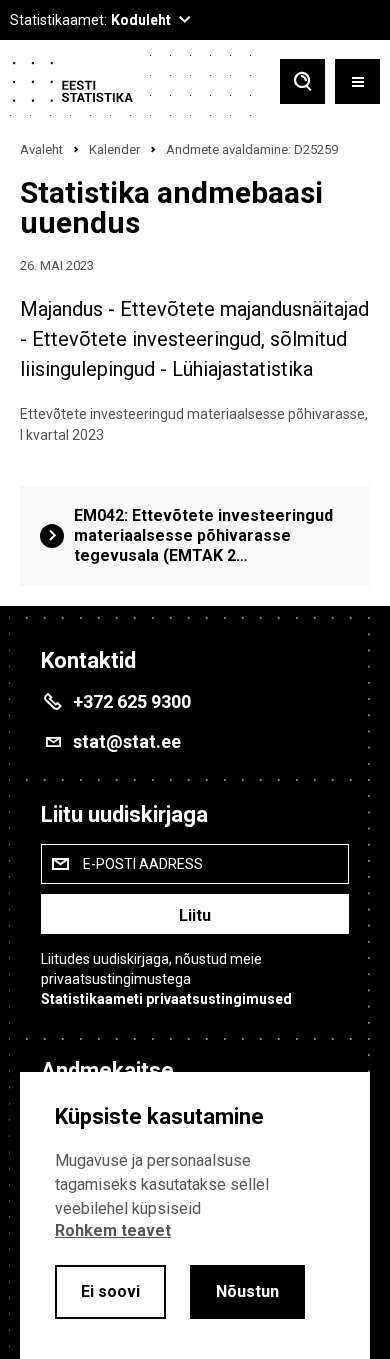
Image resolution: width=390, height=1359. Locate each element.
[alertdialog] (195, 1215)
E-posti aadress (143, 864)
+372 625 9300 (132, 701)
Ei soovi (110, 1291)
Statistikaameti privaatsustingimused (166, 999)
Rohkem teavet (113, 1230)
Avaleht (41, 149)
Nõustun (247, 1291)
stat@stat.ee (127, 741)
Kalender (114, 149)
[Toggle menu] (357, 83)
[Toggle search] (302, 83)
